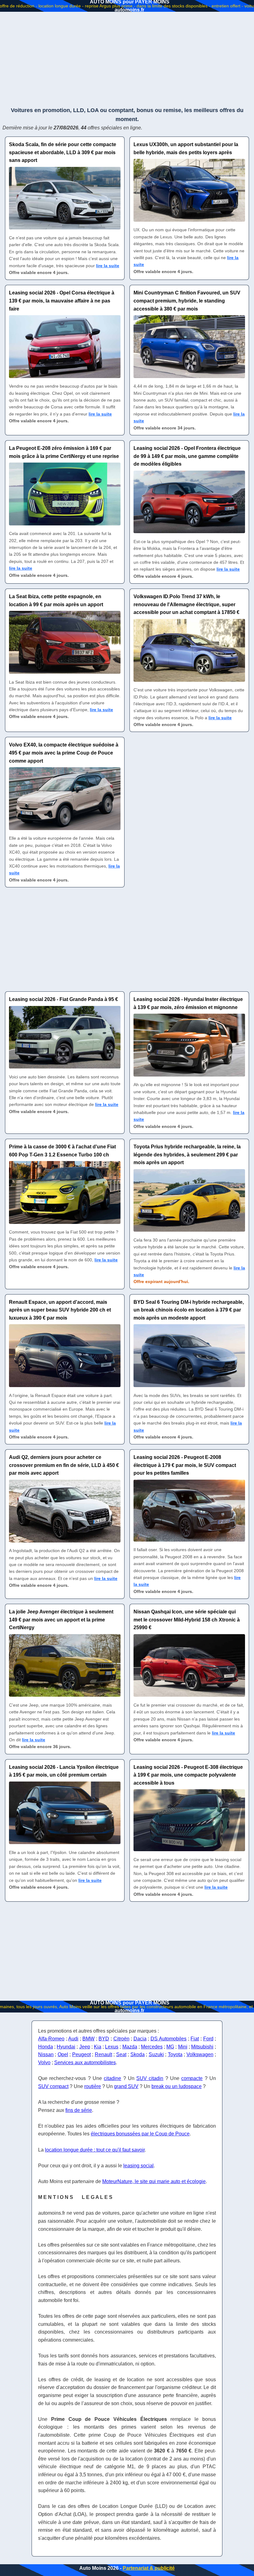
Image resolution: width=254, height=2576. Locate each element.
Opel (63, 2054)
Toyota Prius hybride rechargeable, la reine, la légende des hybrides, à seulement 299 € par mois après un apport (187, 1155)
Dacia (140, 2039)
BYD (104, 2039)
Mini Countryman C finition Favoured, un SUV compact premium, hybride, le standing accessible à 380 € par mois (187, 301)
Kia (98, 2047)
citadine (112, 2078)
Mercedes (152, 2047)
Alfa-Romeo (51, 2039)
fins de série (79, 2110)
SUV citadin (150, 2078)
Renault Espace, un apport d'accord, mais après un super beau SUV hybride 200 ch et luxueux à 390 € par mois (60, 1310)
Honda (46, 2047)
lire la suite (108, 266)
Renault (103, 2054)
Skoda (138, 2054)
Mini (183, 2047)
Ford (208, 2039)
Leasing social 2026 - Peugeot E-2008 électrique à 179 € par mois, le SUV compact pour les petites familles (185, 1465)
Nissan (46, 2054)
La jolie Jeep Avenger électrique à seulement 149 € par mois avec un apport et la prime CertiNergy (61, 1620)
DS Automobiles (169, 2039)
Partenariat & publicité (149, 2568)
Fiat (195, 2039)
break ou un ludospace (177, 2086)
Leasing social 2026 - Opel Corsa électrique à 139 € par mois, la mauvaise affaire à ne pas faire (62, 301)
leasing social (138, 2166)
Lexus (112, 2047)
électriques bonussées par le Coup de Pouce (140, 2134)
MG (170, 2047)
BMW (88, 2039)
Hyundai (66, 2047)
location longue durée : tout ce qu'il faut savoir (95, 2150)
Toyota (175, 2054)
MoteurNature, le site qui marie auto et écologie (154, 2181)
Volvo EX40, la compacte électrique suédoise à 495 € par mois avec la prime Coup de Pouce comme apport (64, 753)
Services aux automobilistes (85, 2063)
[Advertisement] (127, 59)
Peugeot (81, 2054)
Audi (73, 2039)
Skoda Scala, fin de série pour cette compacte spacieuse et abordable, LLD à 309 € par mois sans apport (63, 152)
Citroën (121, 2039)
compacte (192, 2078)
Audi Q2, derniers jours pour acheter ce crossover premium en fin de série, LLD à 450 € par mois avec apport (64, 1465)
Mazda (130, 2047)
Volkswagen (200, 2054)
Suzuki (156, 2054)
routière (93, 2086)
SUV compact (53, 2086)
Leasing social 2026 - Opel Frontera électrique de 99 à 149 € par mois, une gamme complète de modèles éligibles (187, 456)
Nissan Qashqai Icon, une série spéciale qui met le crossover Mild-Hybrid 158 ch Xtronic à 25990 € (187, 1620)
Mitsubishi (202, 2047)
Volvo (44, 2063)
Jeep (85, 2047)
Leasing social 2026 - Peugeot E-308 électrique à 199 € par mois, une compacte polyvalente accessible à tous (188, 1775)
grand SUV (126, 2086)
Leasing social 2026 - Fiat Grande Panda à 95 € (63, 999)
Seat (121, 2054)
